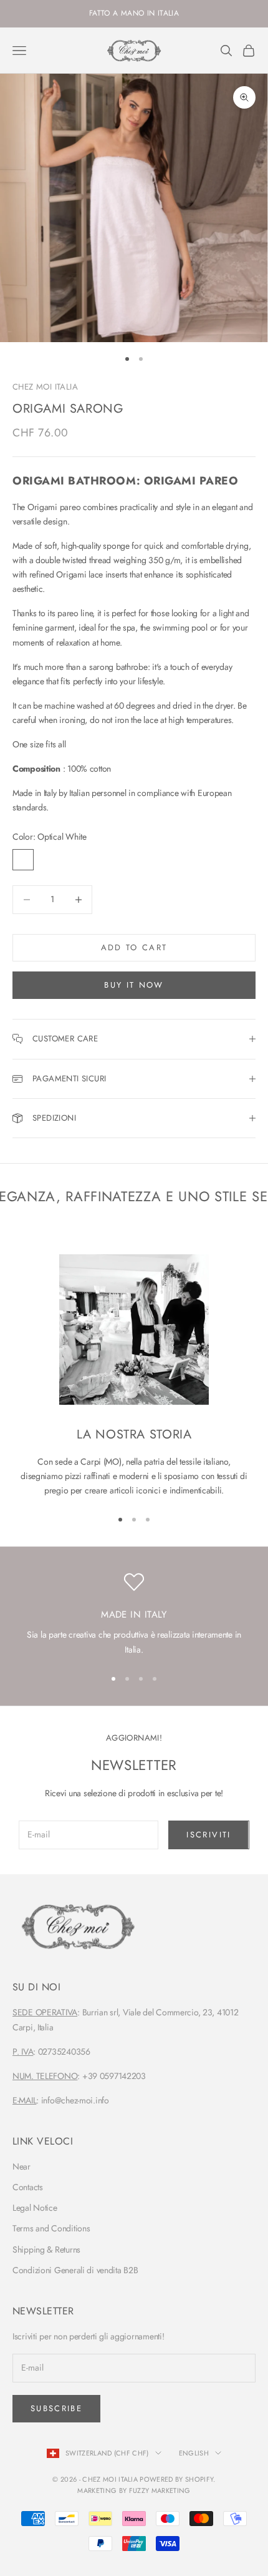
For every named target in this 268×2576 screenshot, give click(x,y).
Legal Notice (35, 2208)
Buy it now (134, 985)
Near (22, 2166)
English (194, 2453)
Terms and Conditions (51, 2228)
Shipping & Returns (46, 2249)
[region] (134, 1615)
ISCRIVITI (208, 1835)
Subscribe (56, 2408)
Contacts (28, 2187)
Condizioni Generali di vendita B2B (75, 2270)
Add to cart (134, 947)
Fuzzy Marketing (160, 2490)
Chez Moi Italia (45, 387)
